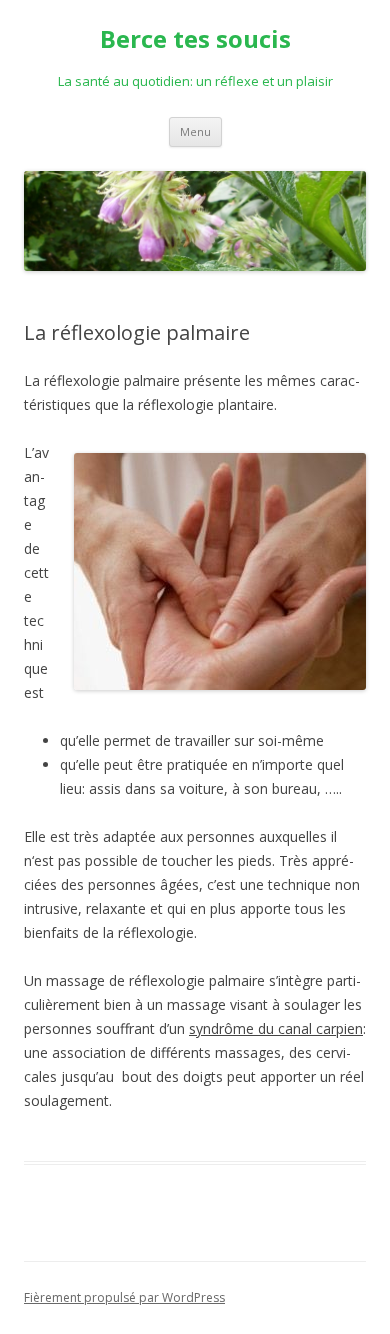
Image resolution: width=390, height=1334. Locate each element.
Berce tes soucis (195, 39)
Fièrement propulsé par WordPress (124, 1297)
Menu (195, 131)
